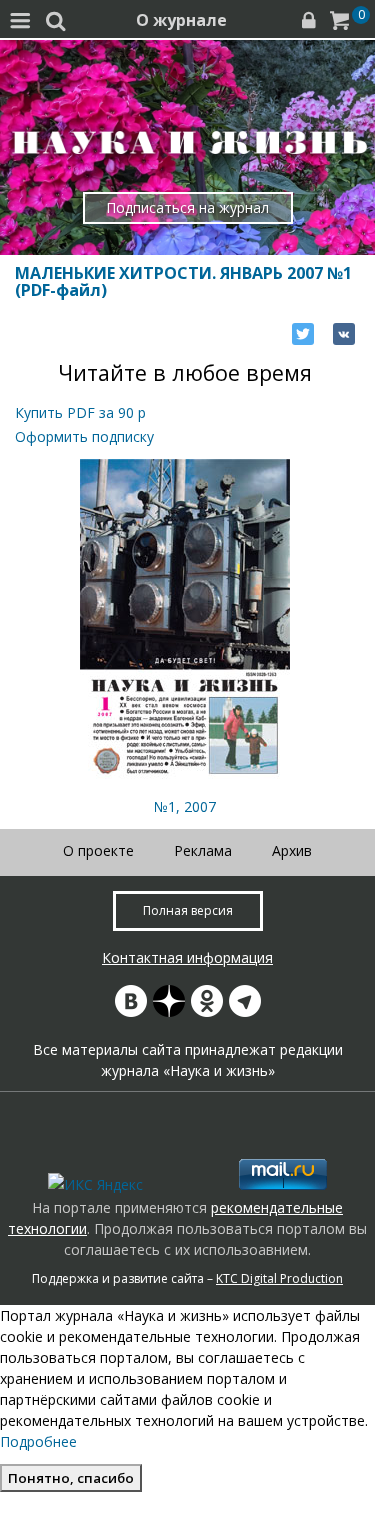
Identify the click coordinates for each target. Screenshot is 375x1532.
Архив (292, 850)
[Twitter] (303, 334)
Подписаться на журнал (187, 207)
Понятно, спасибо (71, 1478)
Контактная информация (187, 957)
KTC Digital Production (279, 1278)
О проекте (98, 850)
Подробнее (38, 1441)
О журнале (181, 20)
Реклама (203, 850)
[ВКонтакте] (344, 334)
